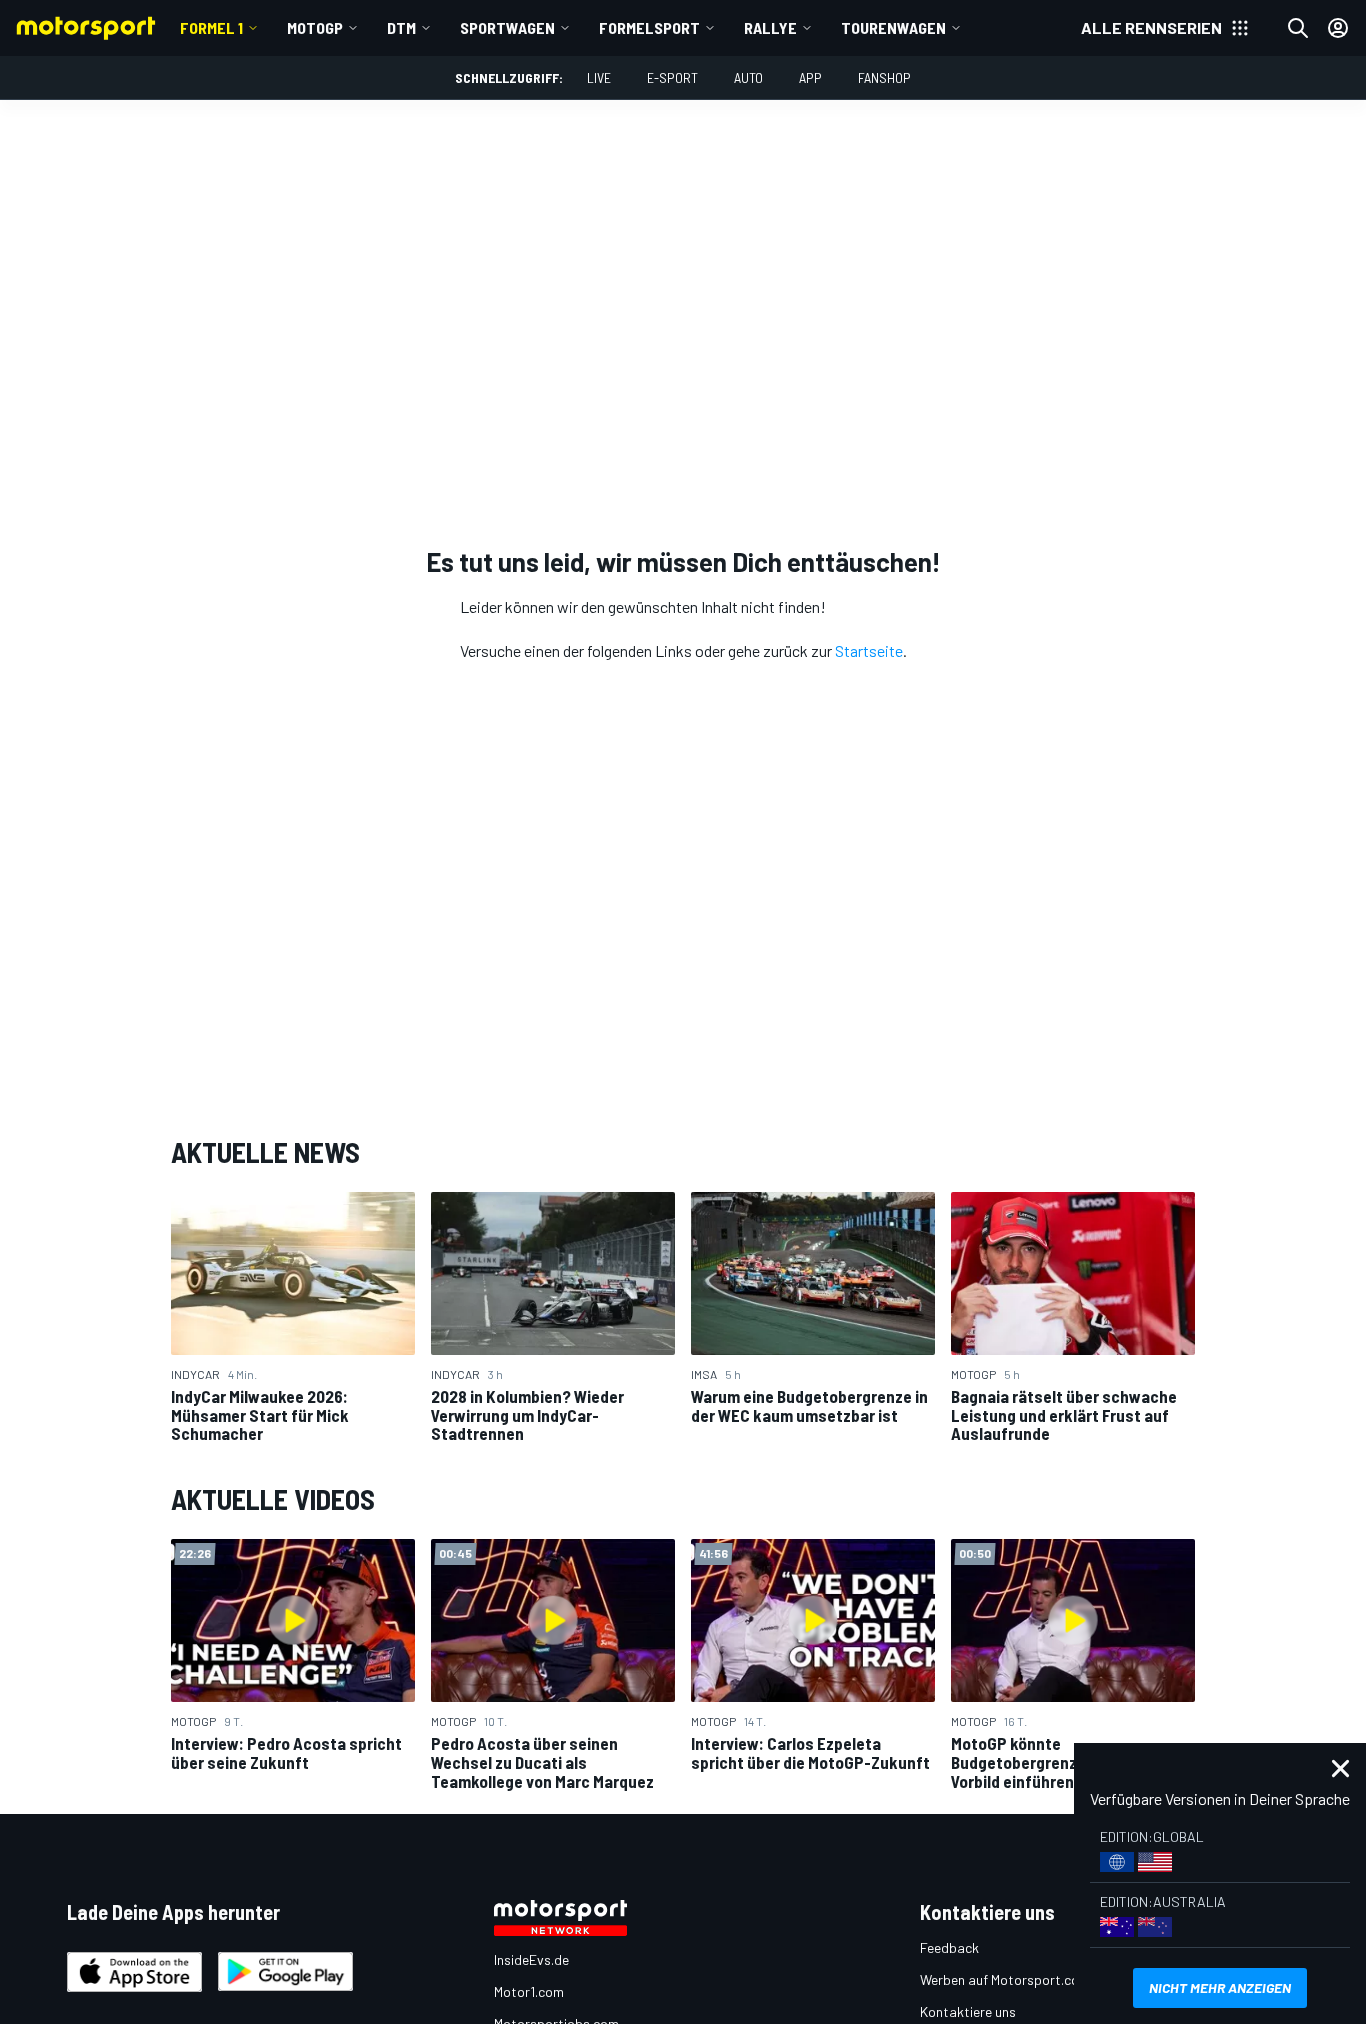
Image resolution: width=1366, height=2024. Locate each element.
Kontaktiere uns (968, 2011)
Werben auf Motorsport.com (1005, 1979)
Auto (748, 77)
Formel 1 (211, 27)
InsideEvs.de (531, 1959)
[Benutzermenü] (1338, 28)
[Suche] (1298, 28)
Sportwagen (507, 27)
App (810, 77)
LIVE (599, 77)
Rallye (770, 27)
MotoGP (315, 27)
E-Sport (672, 77)
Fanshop (884, 77)
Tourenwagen (893, 27)
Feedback (949, 1947)
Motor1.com (529, 1991)
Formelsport (649, 27)
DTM (401, 27)
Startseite (869, 650)
